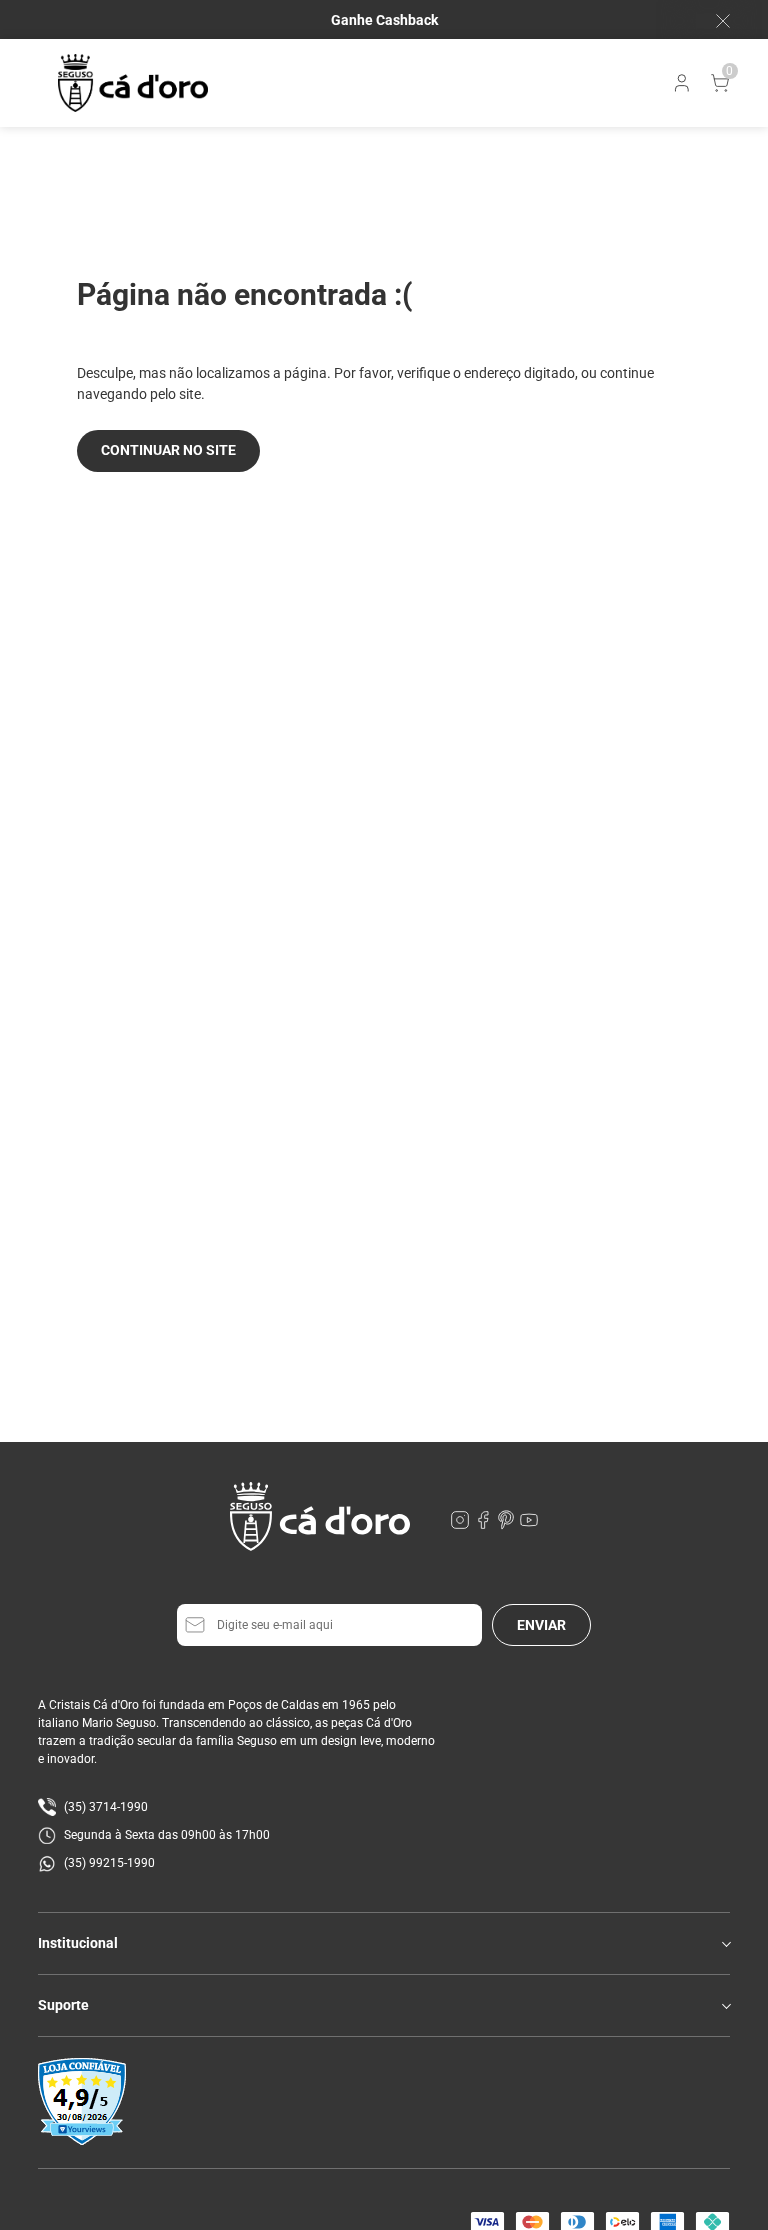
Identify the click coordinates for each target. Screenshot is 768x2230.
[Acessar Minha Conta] (680, 88)
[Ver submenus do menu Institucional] (725, 1944)
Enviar (541, 1625)
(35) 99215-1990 (109, 1863)
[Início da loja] (133, 83)
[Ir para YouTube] (529, 1525)
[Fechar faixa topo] (713, 21)
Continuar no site (168, 450)
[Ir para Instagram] (461, 1525)
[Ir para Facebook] (484, 1525)
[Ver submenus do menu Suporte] (725, 2006)
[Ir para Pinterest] (507, 1525)
